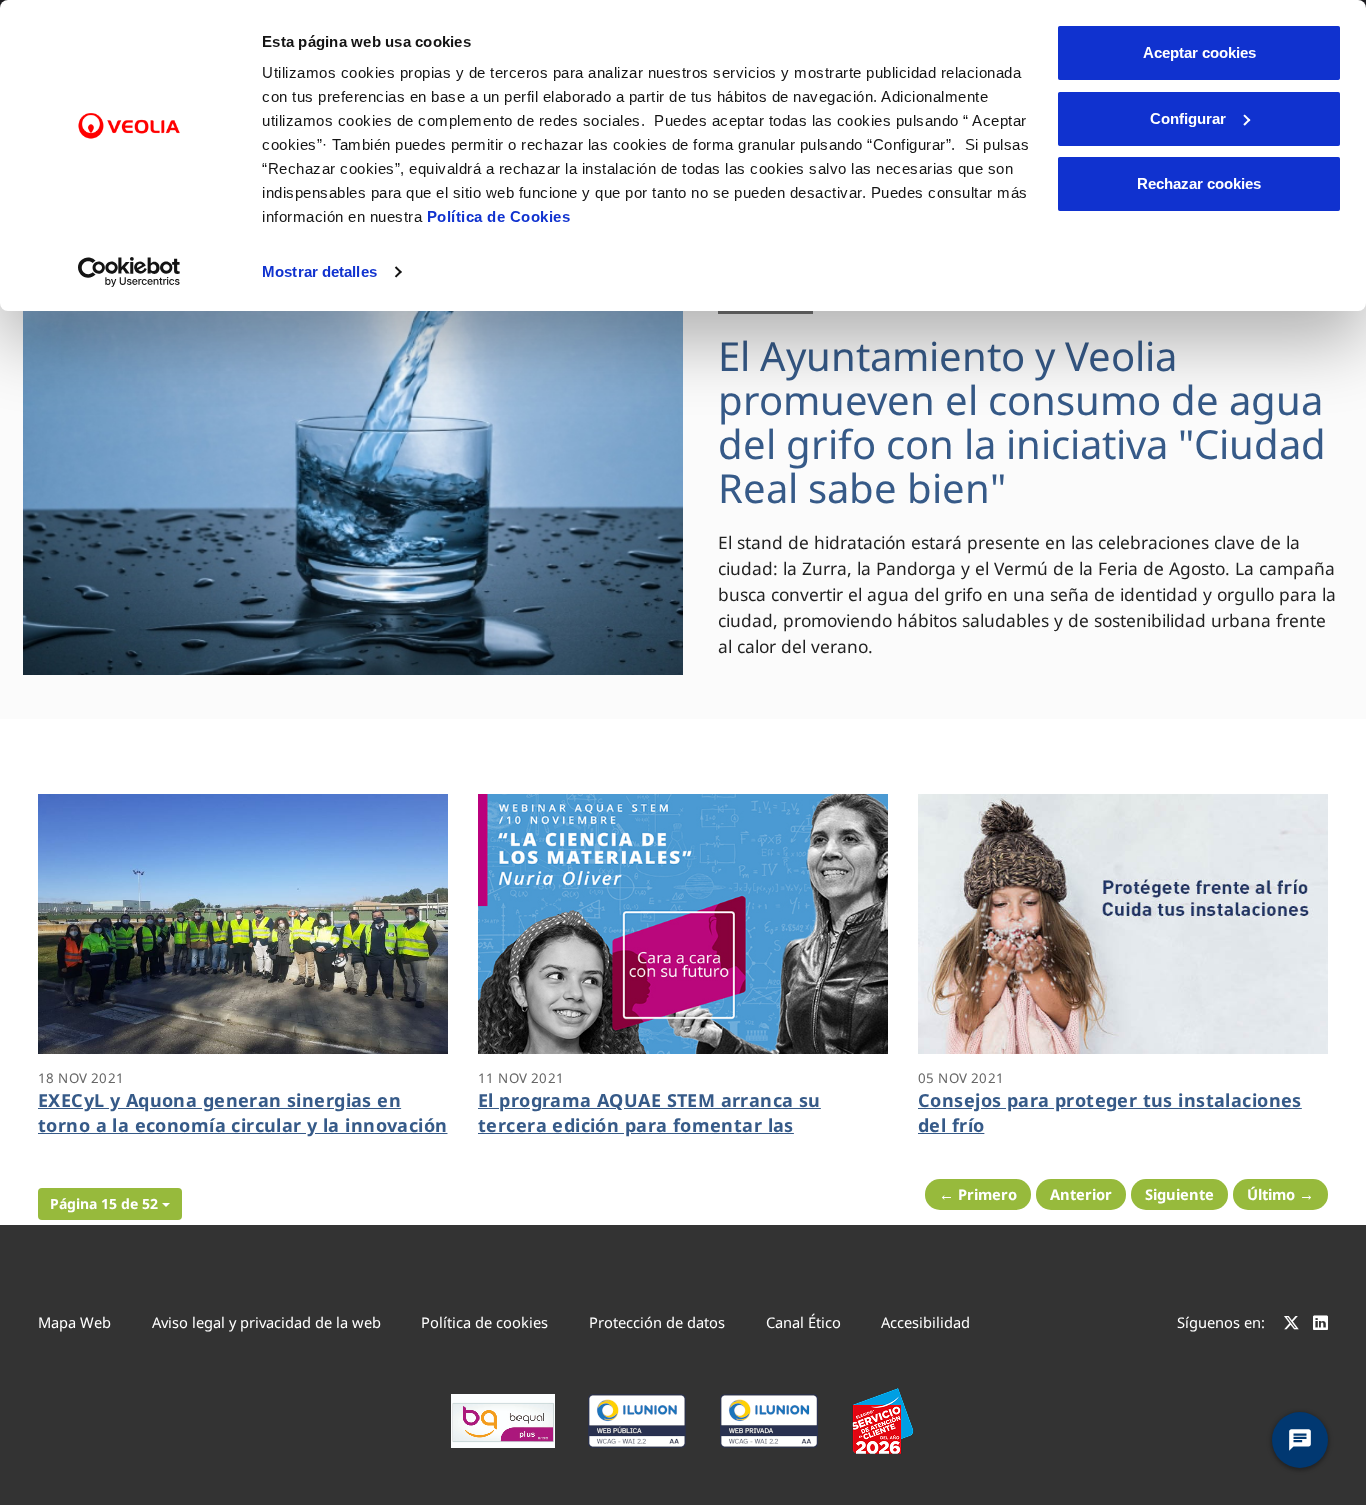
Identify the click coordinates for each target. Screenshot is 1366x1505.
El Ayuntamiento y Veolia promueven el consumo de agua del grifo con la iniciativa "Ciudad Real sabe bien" (1022, 421)
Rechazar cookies (1199, 183)
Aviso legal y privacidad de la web (266, 1322)
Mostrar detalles (319, 271)
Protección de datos (657, 1322)
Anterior (1081, 1194)
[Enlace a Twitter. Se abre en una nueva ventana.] (1291, 1325)
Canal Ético (803, 1322)
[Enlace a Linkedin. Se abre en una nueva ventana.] (1320, 1325)
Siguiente (1179, 1194)
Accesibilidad (925, 1322)
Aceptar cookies (1199, 52)
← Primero (978, 1194)
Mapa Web (74, 1322)
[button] (110, 1204)
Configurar (1188, 118)
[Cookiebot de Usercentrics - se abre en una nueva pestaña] (129, 272)
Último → (1280, 1194)
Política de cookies (484, 1322)
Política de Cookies (499, 216)
